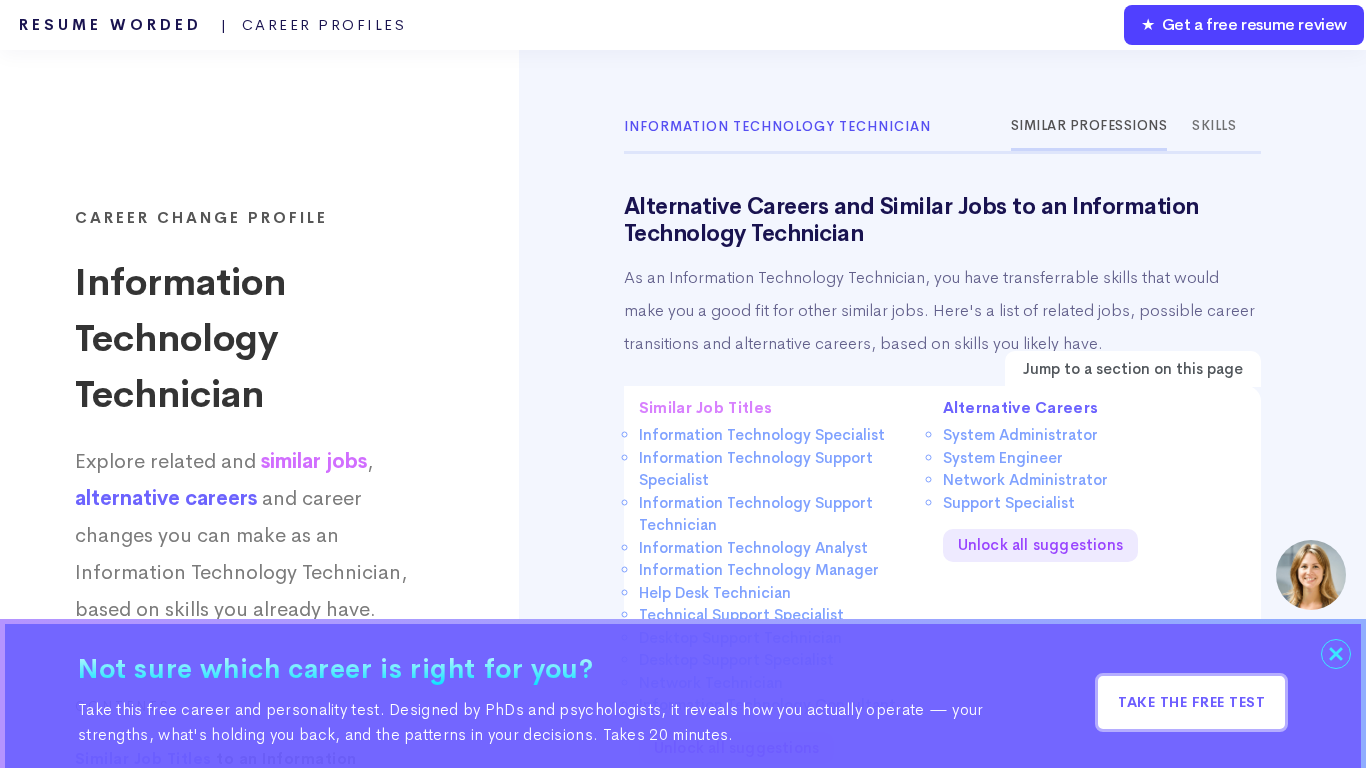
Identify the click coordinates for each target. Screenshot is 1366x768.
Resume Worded (213, 25)
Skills (1214, 125)
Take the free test (1191, 702)
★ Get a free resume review (1244, 24)
